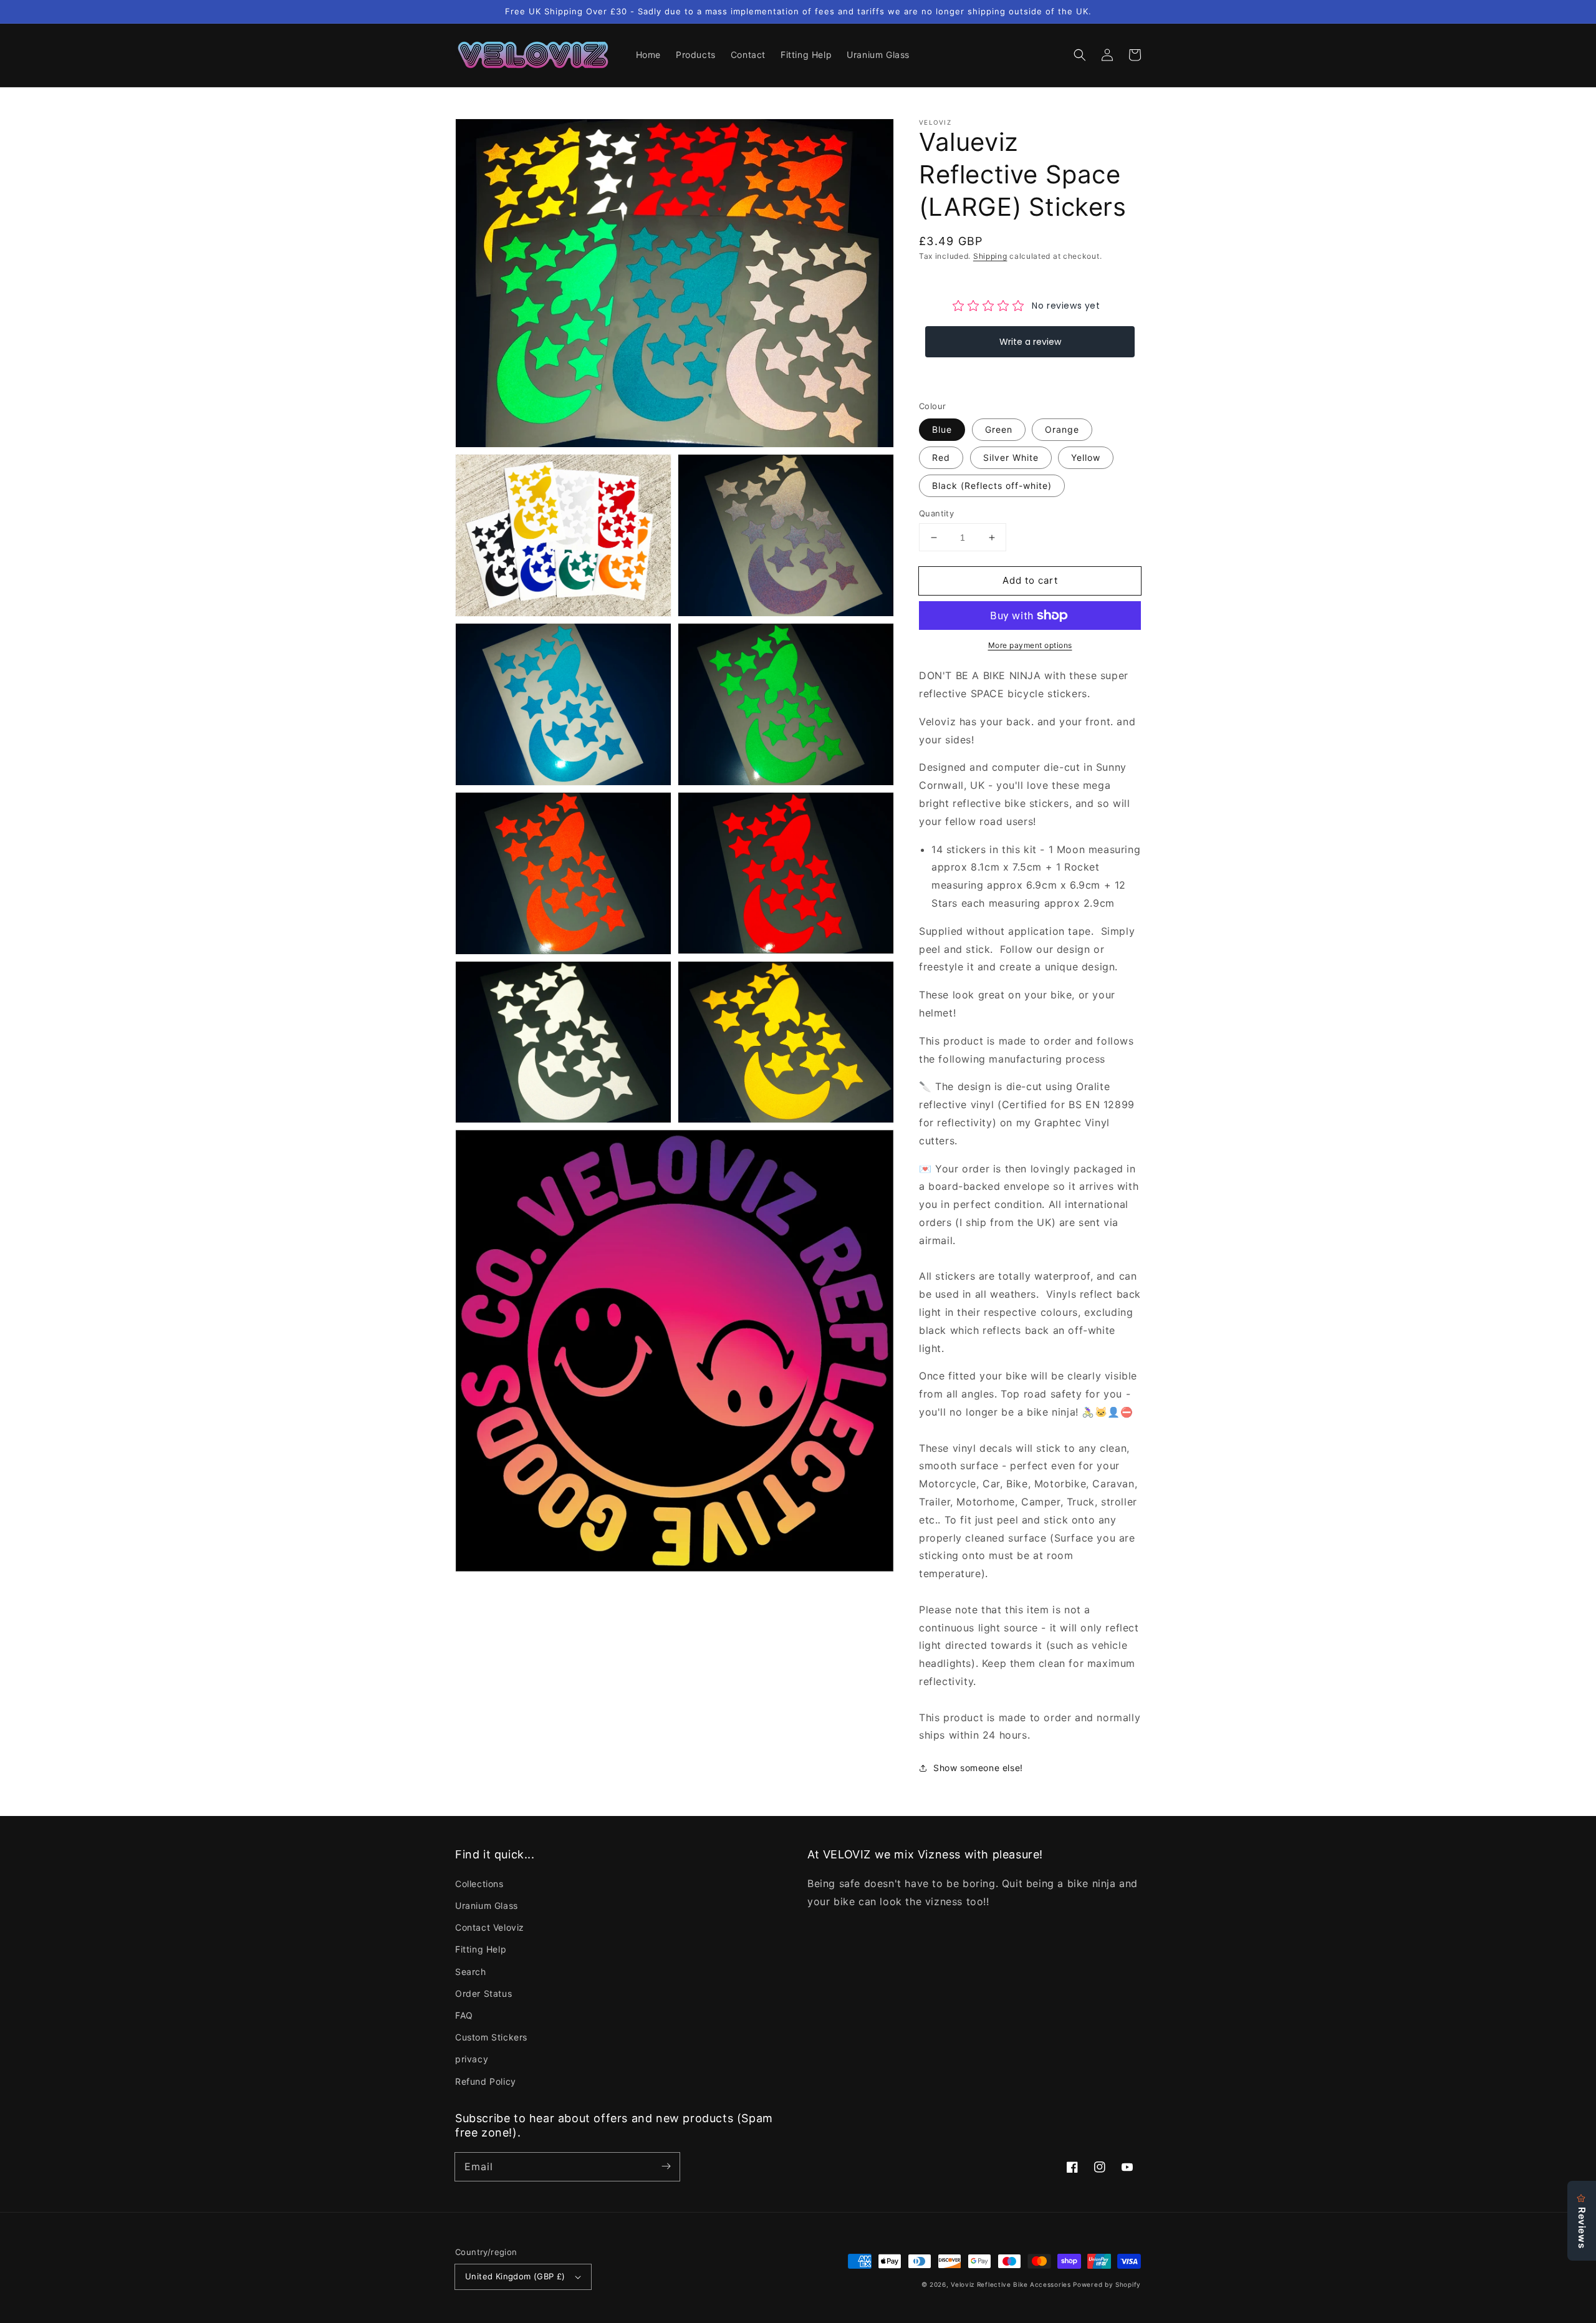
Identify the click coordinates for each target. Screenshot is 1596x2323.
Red (941, 457)
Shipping (990, 256)
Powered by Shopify (1107, 2284)
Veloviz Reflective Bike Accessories (1011, 2284)
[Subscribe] (666, 2166)
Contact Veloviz (490, 1927)
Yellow (1086, 457)
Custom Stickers (491, 2037)
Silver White (1011, 457)
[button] (1080, 55)
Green (999, 429)
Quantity (936, 513)
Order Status (483, 1993)
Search (471, 1972)
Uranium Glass (487, 1905)
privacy (472, 2059)
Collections (479, 1884)
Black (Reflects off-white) (992, 485)
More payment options (1030, 645)
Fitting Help (481, 1949)
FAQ (464, 2015)
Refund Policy (486, 2081)
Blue (942, 429)
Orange (1062, 429)
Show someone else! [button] (978, 1768)
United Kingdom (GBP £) (515, 2276)
